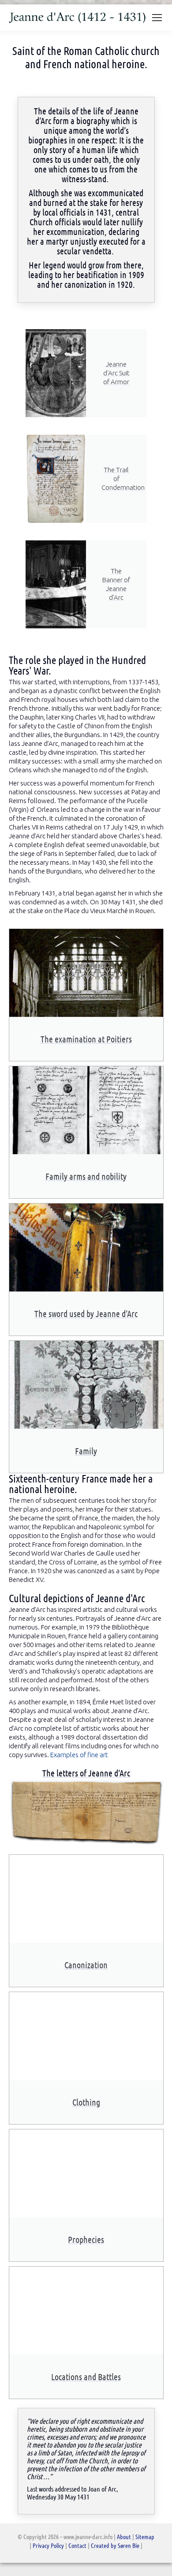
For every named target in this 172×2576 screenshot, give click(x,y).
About (124, 2536)
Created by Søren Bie (116, 2545)
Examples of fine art (79, 1755)
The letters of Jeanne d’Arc (86, 1773)
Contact (77, 2545)
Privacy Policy (48, 2545)
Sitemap (145, 2536)
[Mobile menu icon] (157, 18)
